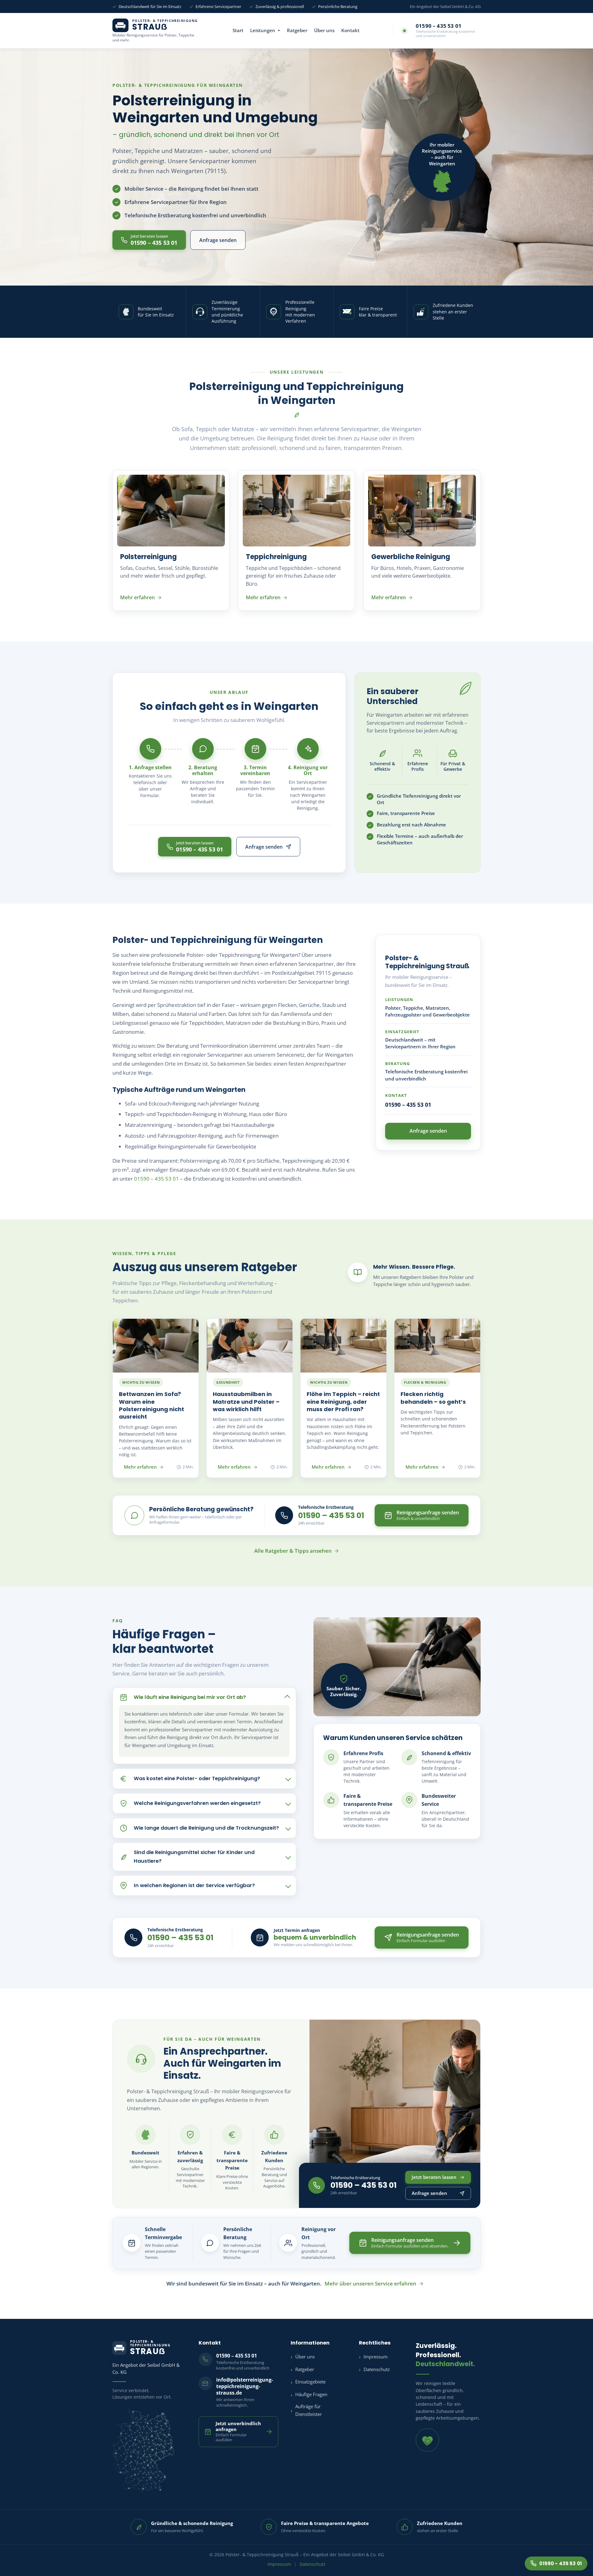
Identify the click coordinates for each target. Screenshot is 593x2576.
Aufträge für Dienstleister (309, 2410)
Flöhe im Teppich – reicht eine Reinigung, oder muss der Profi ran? (343, 1402)
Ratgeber (297, 30)
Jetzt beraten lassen (434, 2177)
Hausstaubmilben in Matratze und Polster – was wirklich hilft (246, 1402)
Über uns (324, 30)
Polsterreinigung (148, 557)
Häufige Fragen (311, 2394)
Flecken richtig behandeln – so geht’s (433, 1398)
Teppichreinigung (276, 557)
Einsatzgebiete (310, 2382)
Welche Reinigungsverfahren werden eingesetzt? (197, 1803)
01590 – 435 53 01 (156, 1179)
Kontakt (350, 30)
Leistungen (263, 30)
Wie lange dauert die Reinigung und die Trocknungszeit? (206, 1828)
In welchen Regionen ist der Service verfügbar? (194, 1885)
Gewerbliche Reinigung (411, 557)
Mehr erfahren (137, 597)
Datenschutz (377, 2369)
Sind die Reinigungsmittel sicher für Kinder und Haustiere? (194, 1857)
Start (238, 30)
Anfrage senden (218, 240)
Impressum (376, 2357)
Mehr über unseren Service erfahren (370, 2283)
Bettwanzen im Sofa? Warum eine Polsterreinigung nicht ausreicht (151, 1405)
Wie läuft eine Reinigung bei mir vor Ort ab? (190, 1697)
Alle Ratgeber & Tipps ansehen (293, 1551)
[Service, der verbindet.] (427, 2440)
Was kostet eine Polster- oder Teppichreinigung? (197, 1778)
